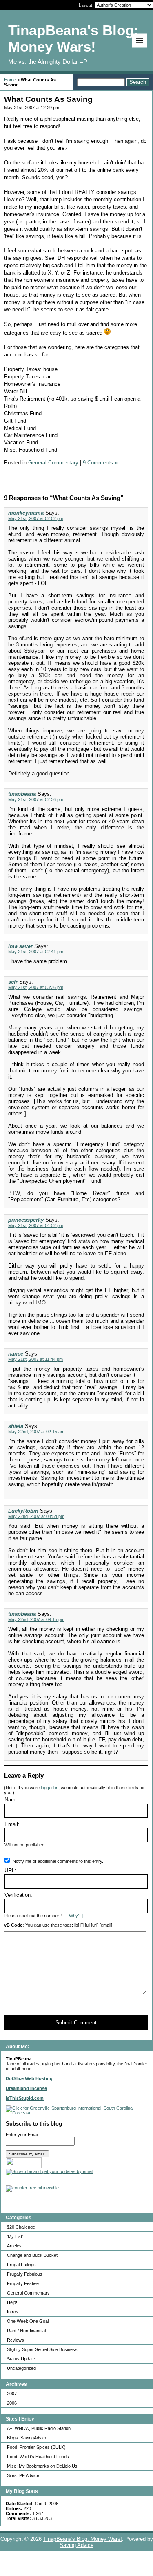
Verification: (18, 1895)
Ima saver (20, 946)
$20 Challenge (21, 2227)
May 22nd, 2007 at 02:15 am (36, 1432)
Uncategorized (21, 2368)
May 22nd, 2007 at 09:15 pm (36, 1619)
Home (10, 80)
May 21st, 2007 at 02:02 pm (36, 518)
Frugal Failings (21, 2265)
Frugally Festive (23, 2283)
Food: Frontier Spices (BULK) (36, 2447)
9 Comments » (100, 463)
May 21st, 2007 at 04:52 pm (36, 1225)
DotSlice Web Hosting (29, 2078)
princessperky (26, 1220)
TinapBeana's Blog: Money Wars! (83, 2539)
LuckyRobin (23, 1511)
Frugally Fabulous (25, 2274)
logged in (50, 1788)
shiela (16, 1426)
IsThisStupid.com (25, 2098)
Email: (12, 1824)
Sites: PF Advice (23, 2475)
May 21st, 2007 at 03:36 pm (36, 987)
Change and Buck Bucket (32, 2255)
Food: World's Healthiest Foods (38, 2457)
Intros (13, 2312)
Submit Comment (76, 2023)
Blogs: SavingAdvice (27, 2438)
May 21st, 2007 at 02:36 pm (36, 799)
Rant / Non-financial (26, 2331)
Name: (12, 1800)
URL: (10, 1870)
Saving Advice (76, 2545)
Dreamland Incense (26, 2088)
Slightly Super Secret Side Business (42, 2349)
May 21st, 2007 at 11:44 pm (35, 1359)
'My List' (15, 2236)
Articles (14, 2246)
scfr (13, 982)
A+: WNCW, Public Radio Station (39, 2428)
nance (16, 1354)
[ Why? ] (75, 1916)
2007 (12, 2394)
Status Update (21, 2359)
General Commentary (28, 2293)
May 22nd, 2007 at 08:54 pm (36, 1516)
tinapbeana (22, 794)
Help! (12, 2302)
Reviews (16, 2340)
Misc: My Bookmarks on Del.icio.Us (42, 2466)
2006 (12, 2403)
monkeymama (26, 513)
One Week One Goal (28, 2321)
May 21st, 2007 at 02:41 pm (36, 952)
